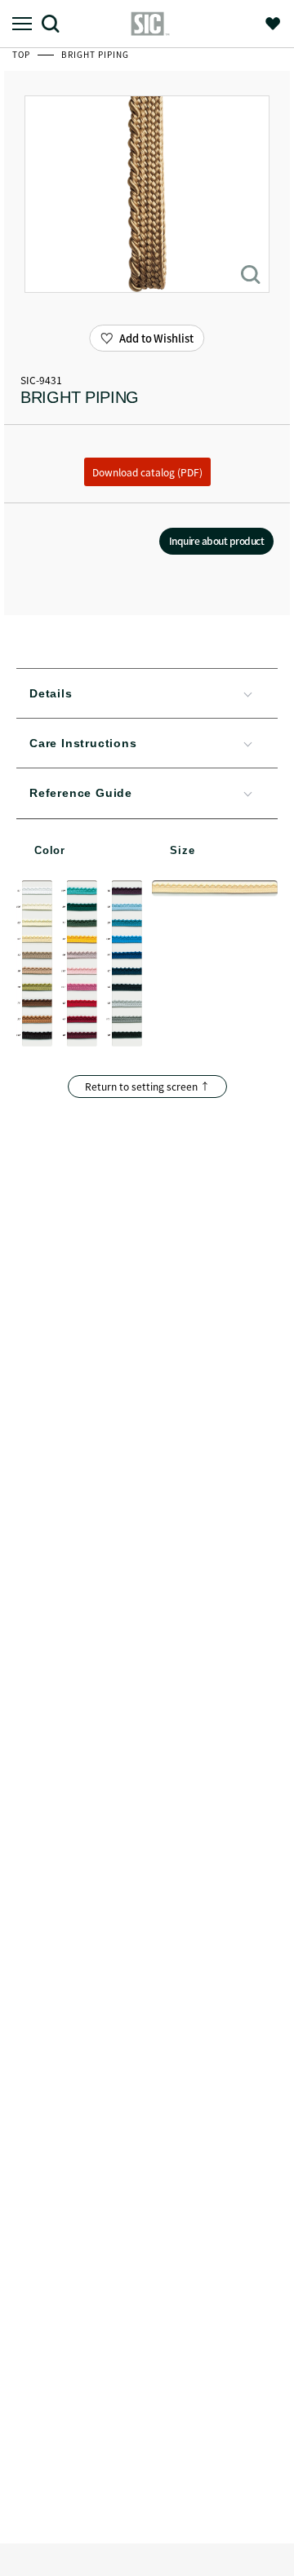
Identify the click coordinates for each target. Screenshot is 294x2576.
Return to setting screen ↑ (147, 1086)
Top (22, 54)
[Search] (57, 23)
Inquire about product (217, 540)
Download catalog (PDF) (147, 472)
